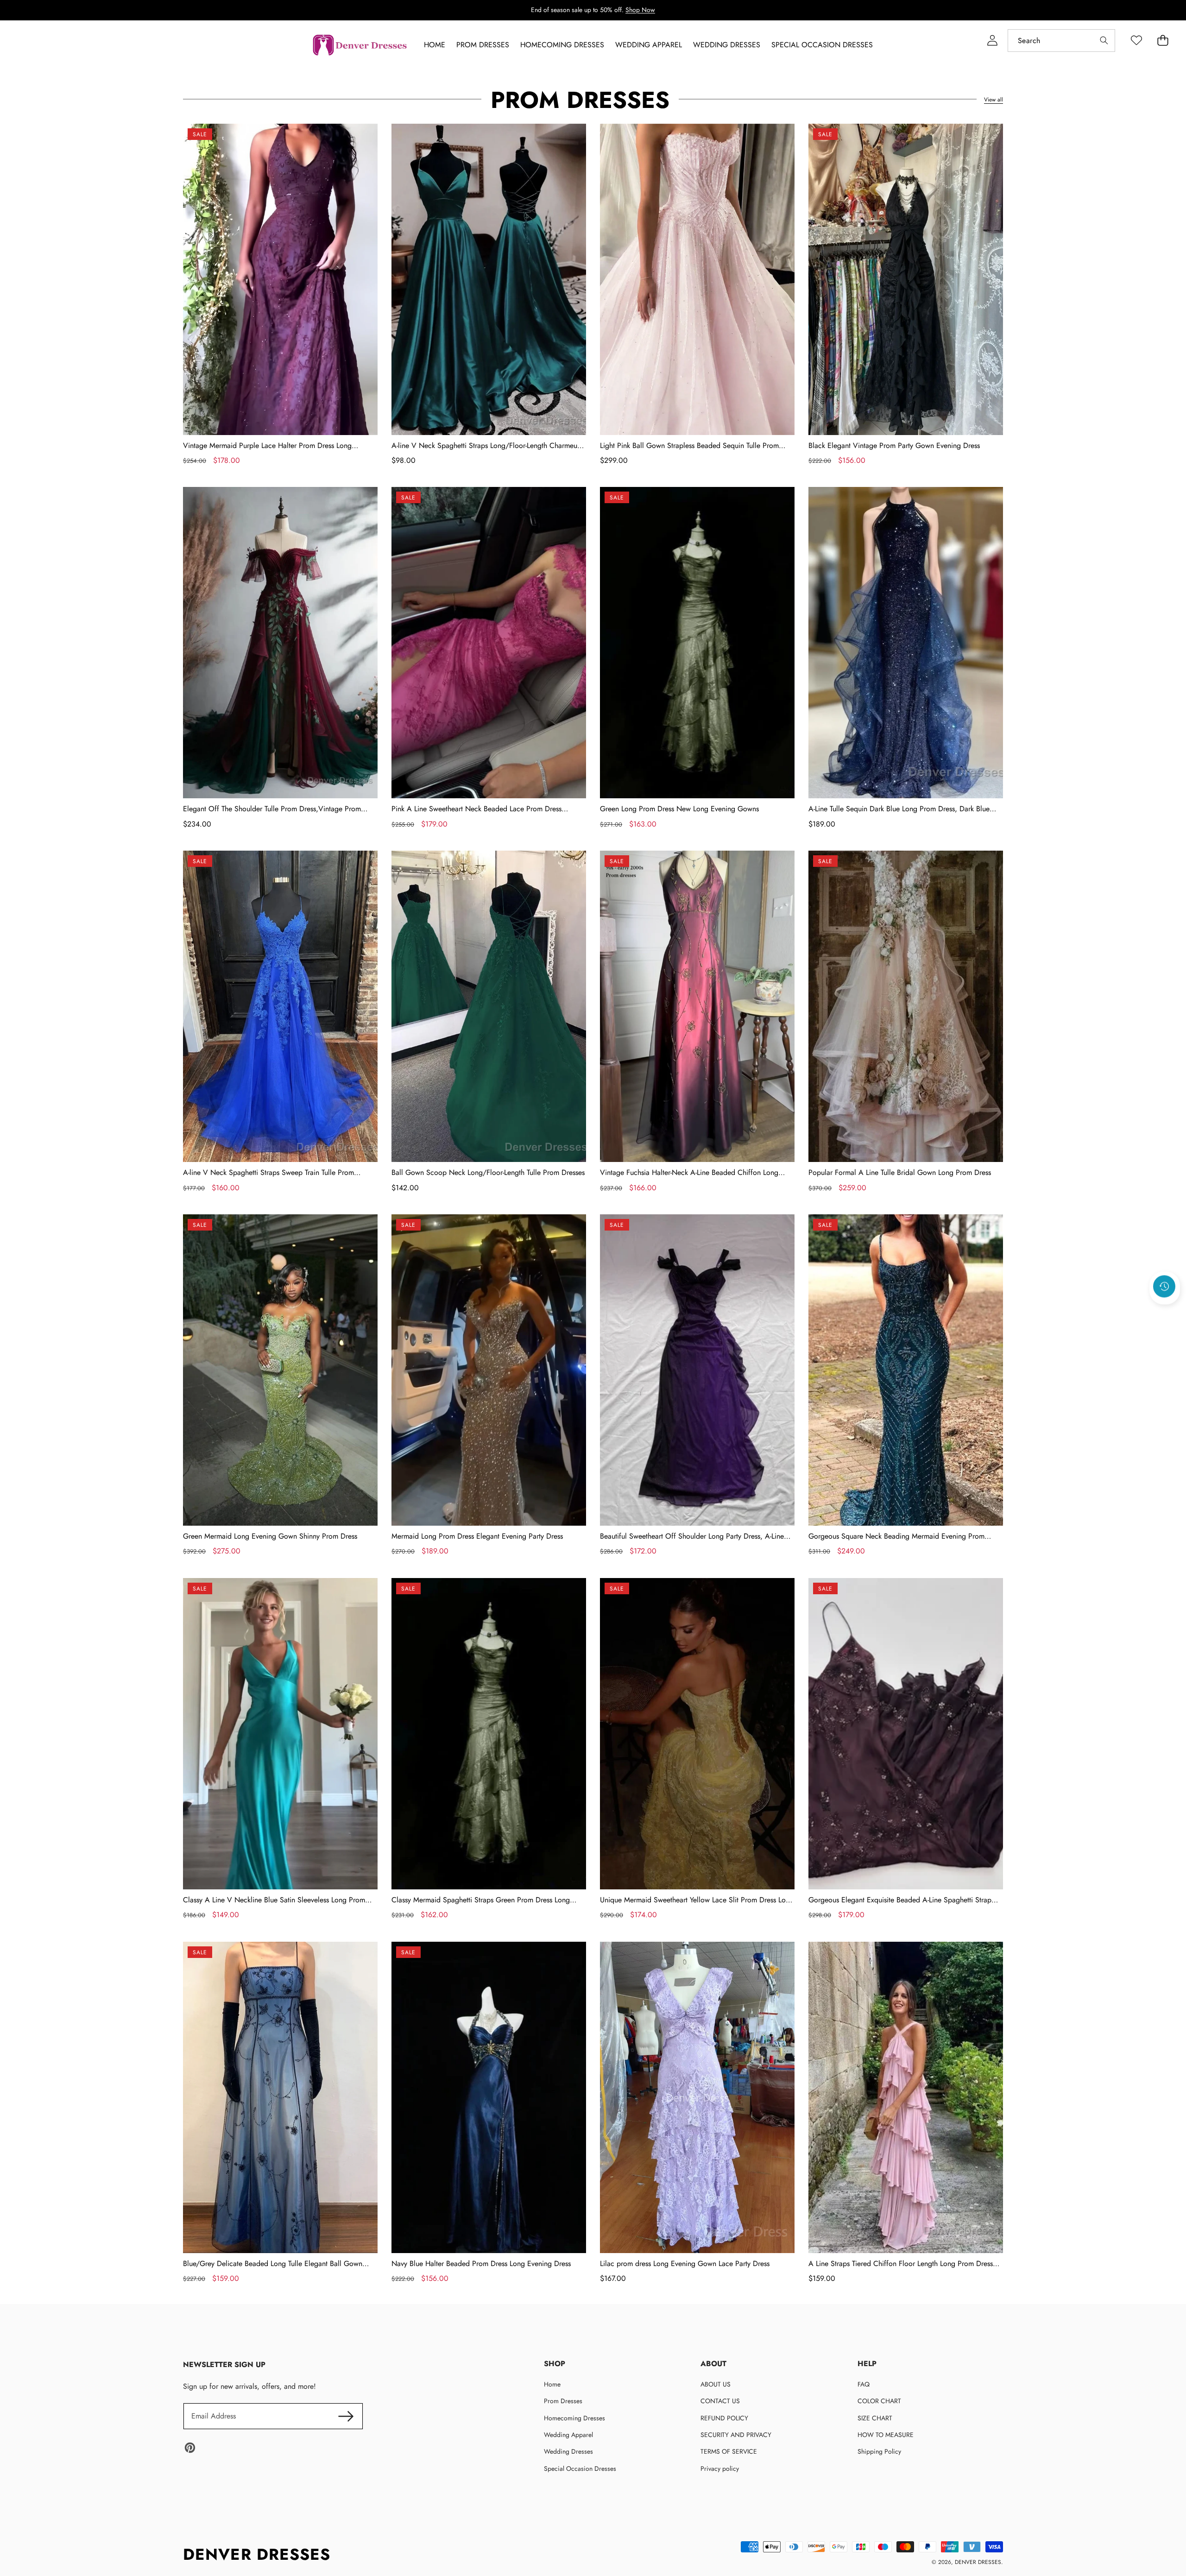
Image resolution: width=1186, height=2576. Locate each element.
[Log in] (992, 41)
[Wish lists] (1136, 41)
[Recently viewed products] (1164, 1287)
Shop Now (640, 10)
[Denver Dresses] (360, 45)
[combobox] (1061, 41)
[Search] (1104, 41)
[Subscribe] (346, 2416)
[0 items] (1163, 41)
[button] (1165, 1312)
